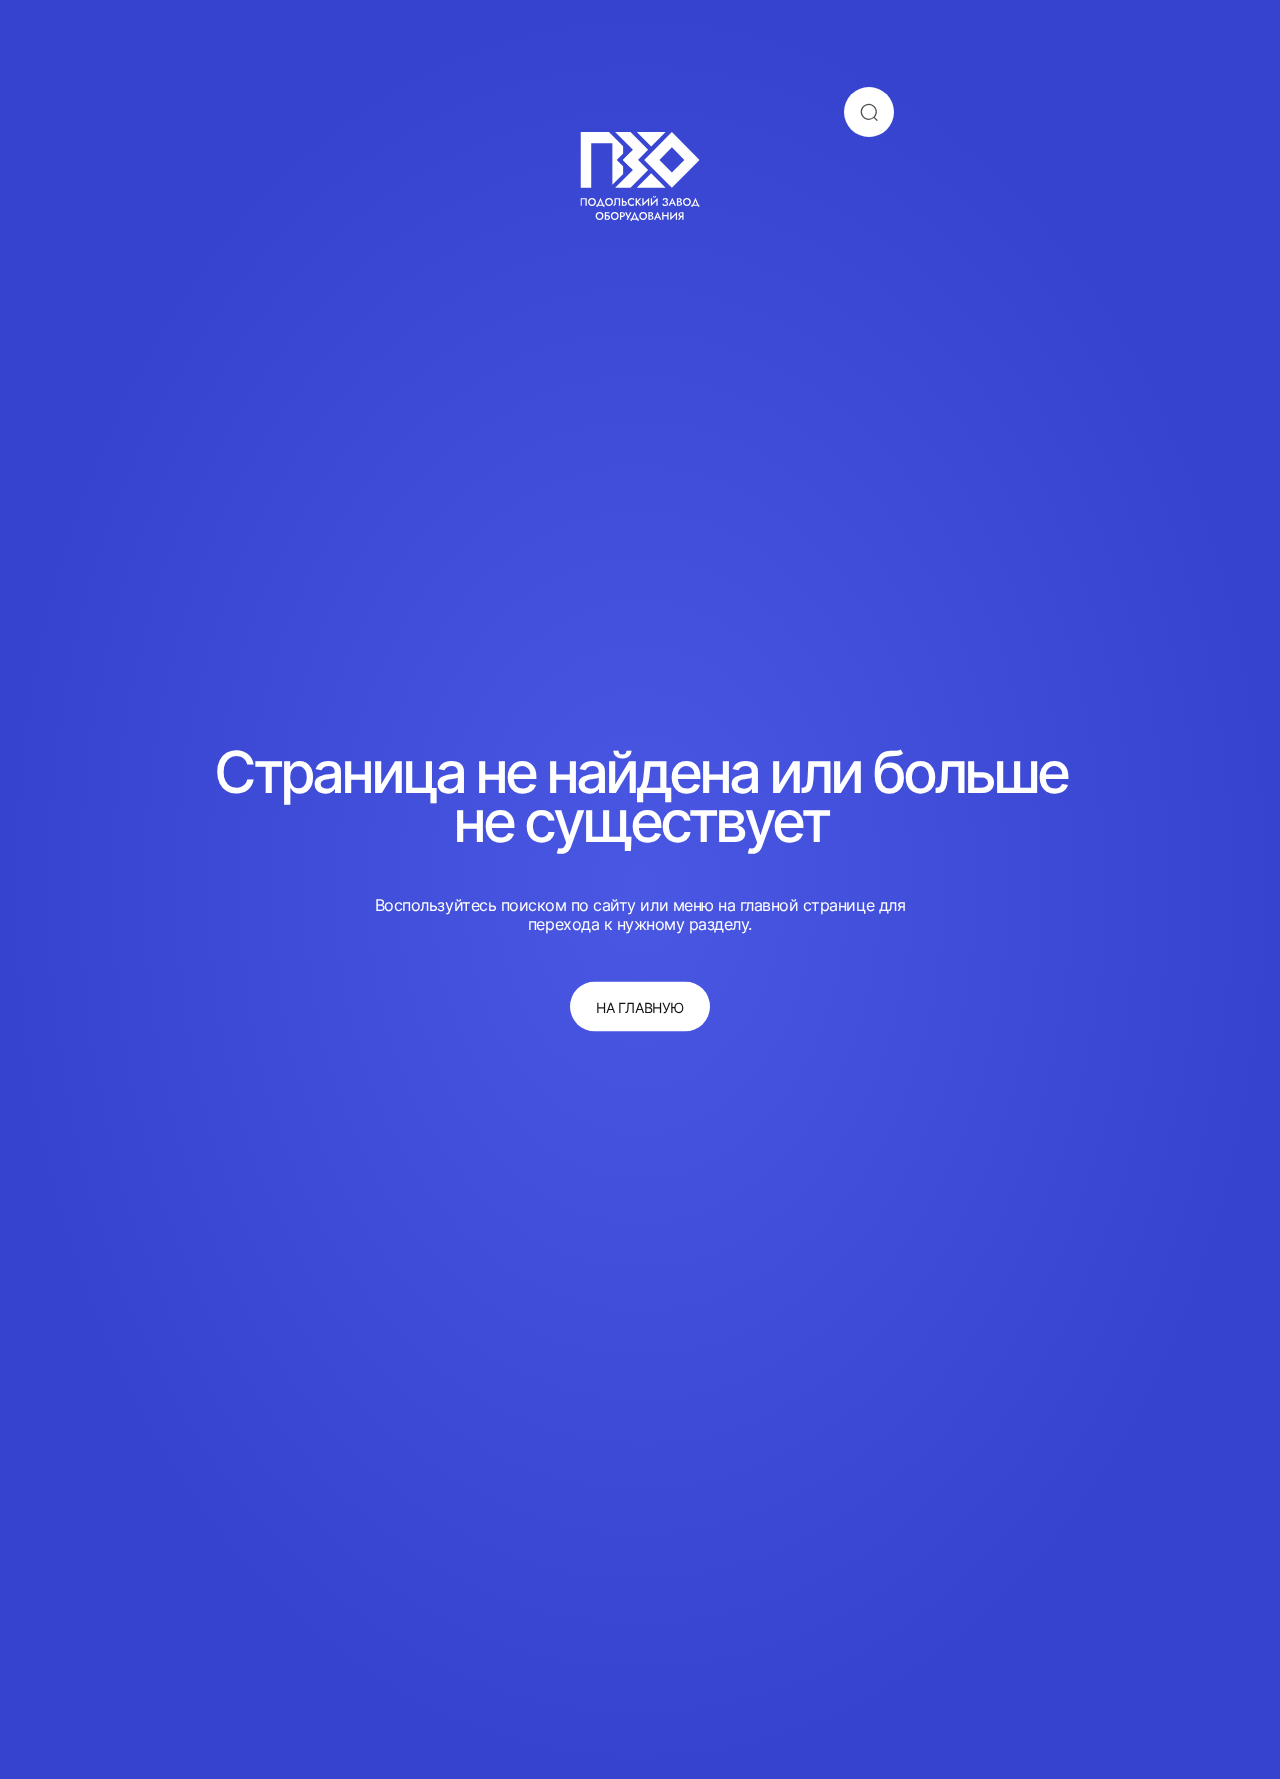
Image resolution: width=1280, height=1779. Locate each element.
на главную (639, 1006)
